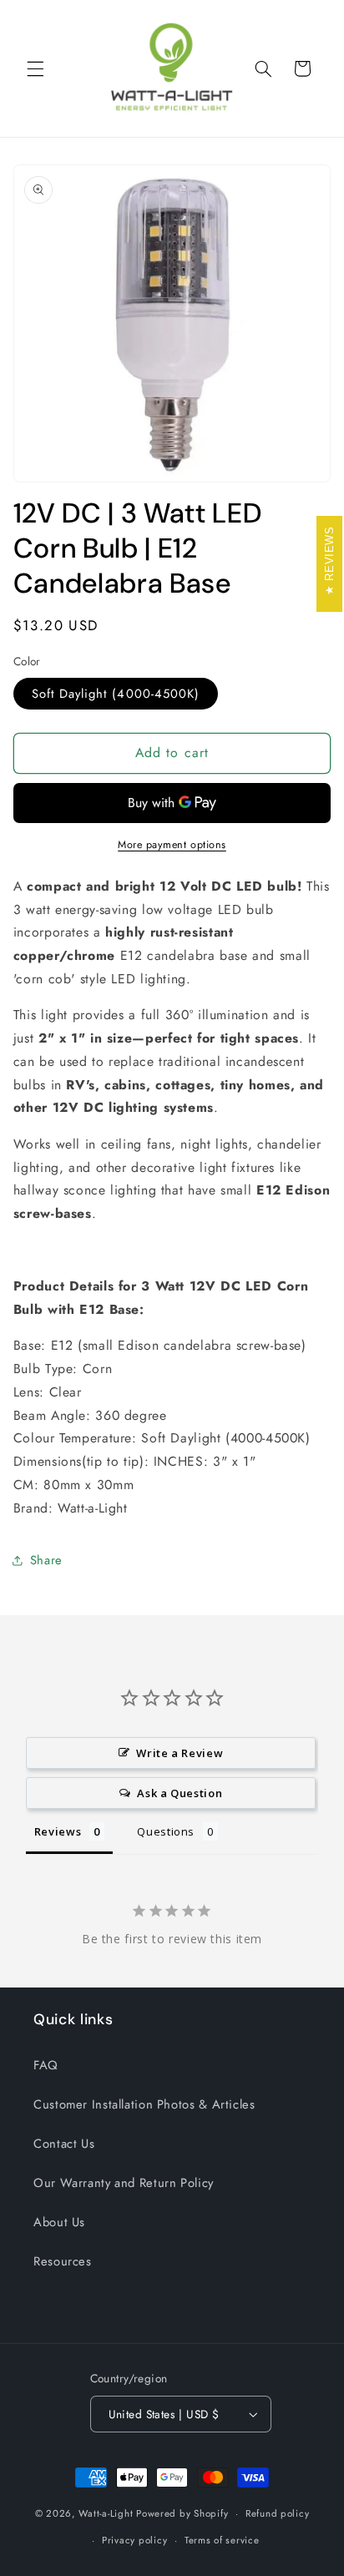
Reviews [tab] (58, 1831)
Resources (63, 2261)
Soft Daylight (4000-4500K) (116, 694)
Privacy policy (134, 2540)
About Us (59, 2222)
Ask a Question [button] (180, 1793)
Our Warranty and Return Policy (124, 2183)
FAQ (46, 2065)
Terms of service (222, 2540)
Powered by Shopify (182, 2513)
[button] (35, 68)
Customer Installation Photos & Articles (144, 2104)
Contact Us (64, 2144)
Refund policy (278, 2513)
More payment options (172, 845)
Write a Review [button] (180, 1753)
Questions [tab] (166, 1831)
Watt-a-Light (106, 2513)
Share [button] (46, 1560)
